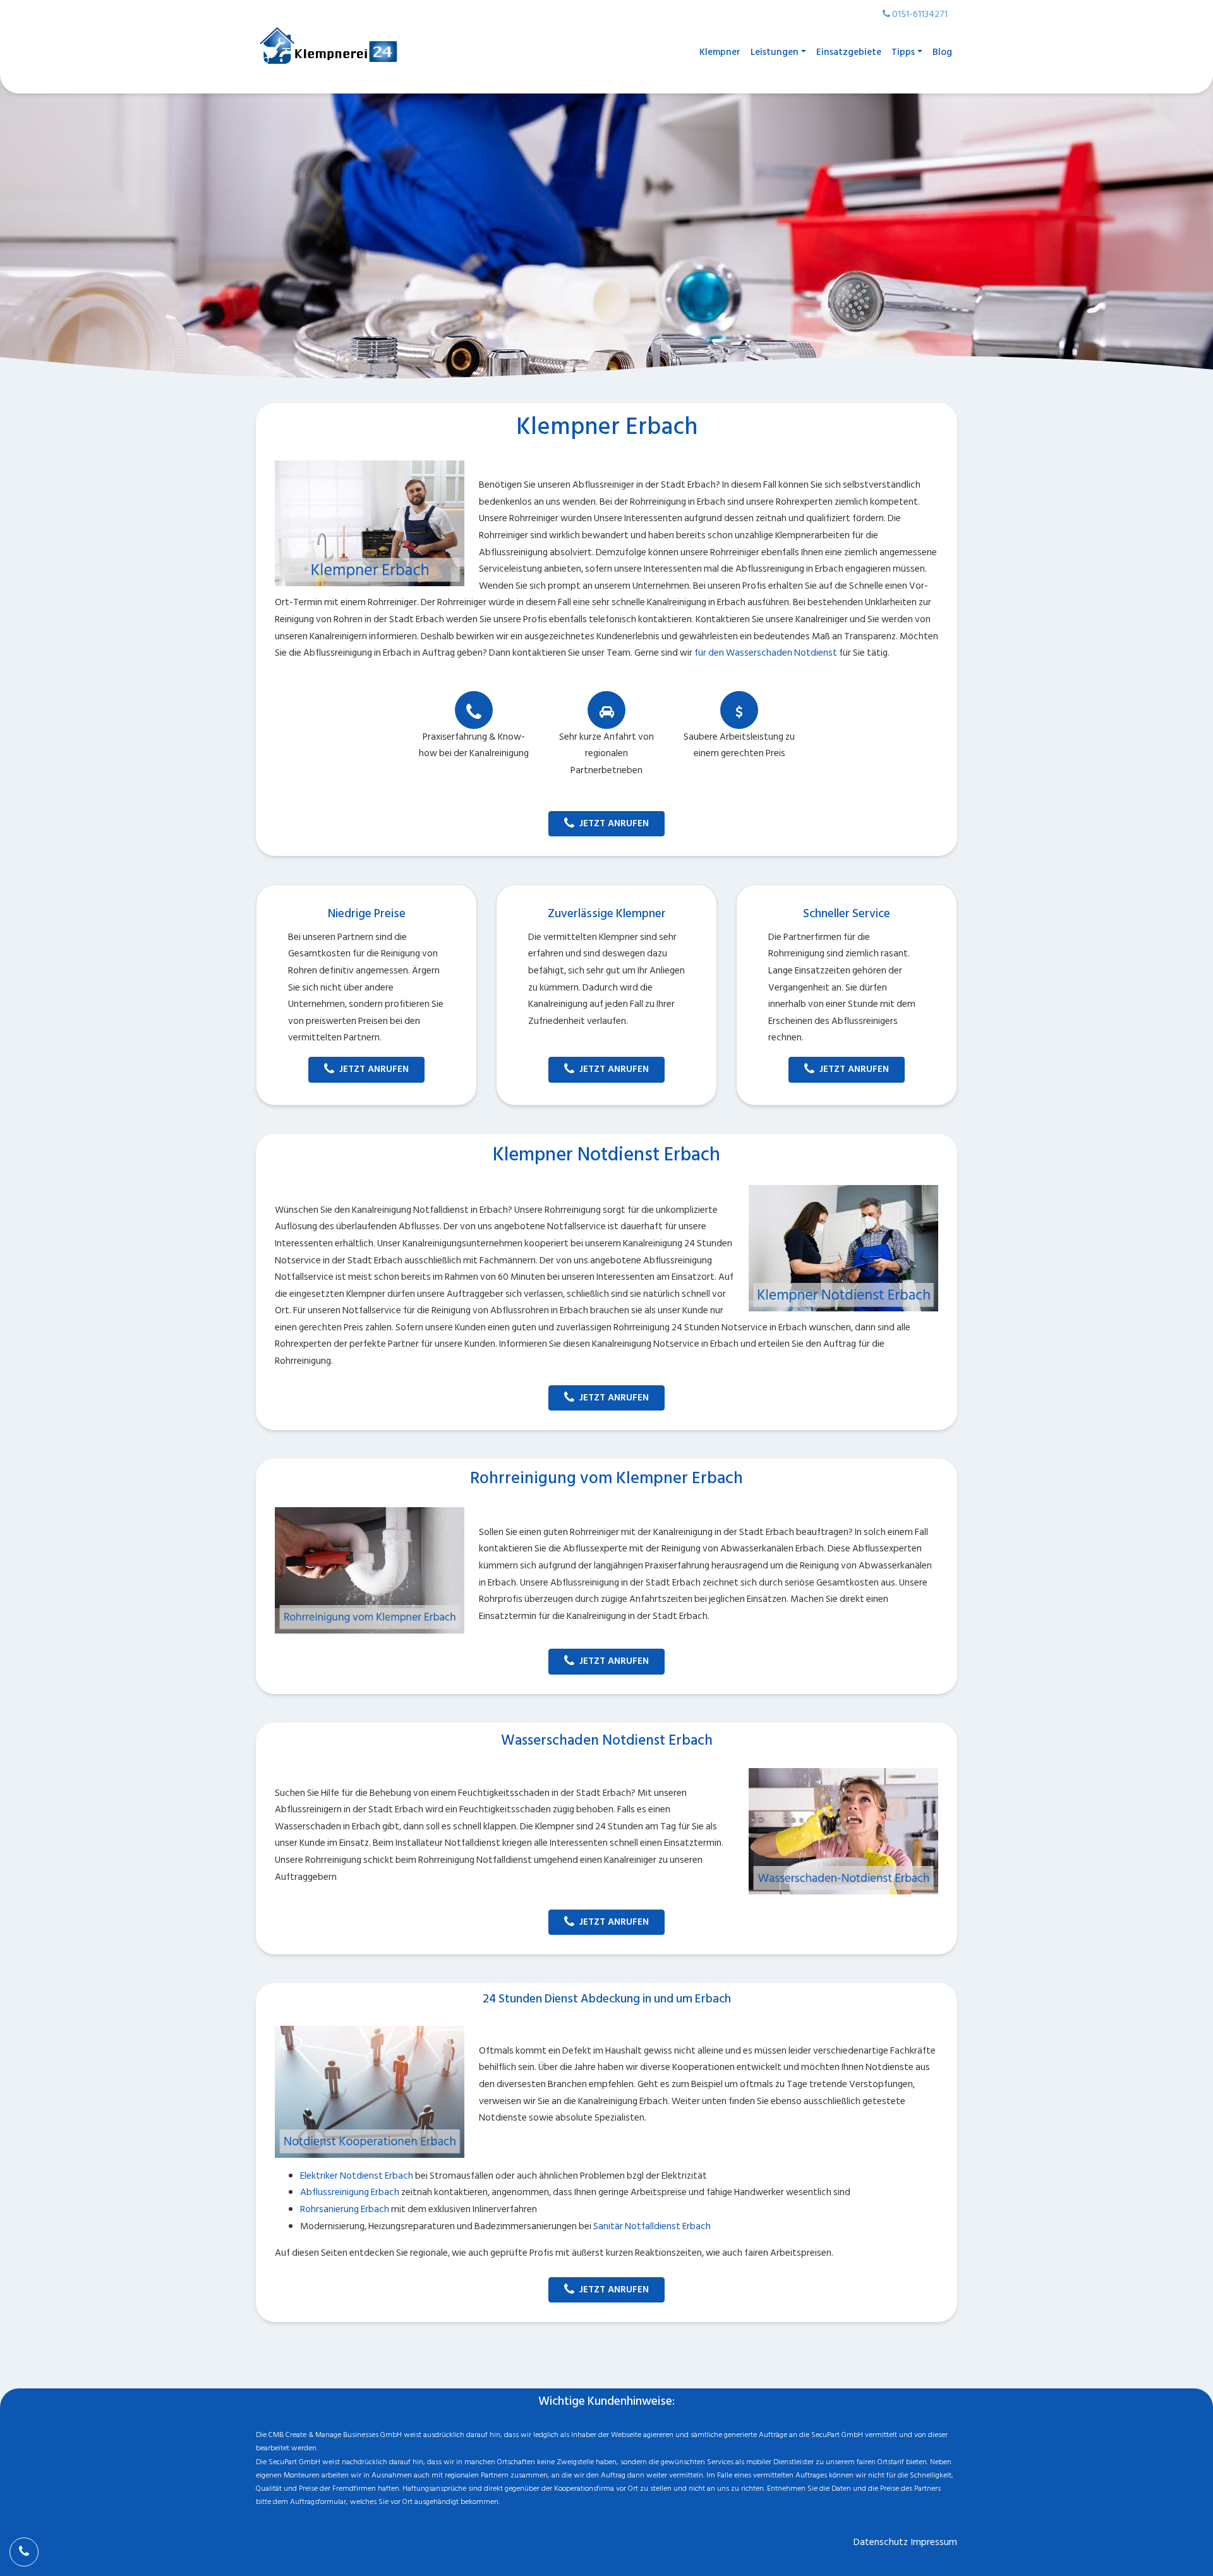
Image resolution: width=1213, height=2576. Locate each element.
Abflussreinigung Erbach (350, 2192)
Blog (942, 52)
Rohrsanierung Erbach (345, 2209)
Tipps (903, 52)
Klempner (720, 52)
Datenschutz (881, 2542)
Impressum (934, 2542)
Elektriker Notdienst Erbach (357, 2176)
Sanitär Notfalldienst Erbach (652, 2226)
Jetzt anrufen (614, 823)
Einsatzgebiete (849, 52)
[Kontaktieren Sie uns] (24, 2552)
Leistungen (775, 52)
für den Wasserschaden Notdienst (766, 653)
